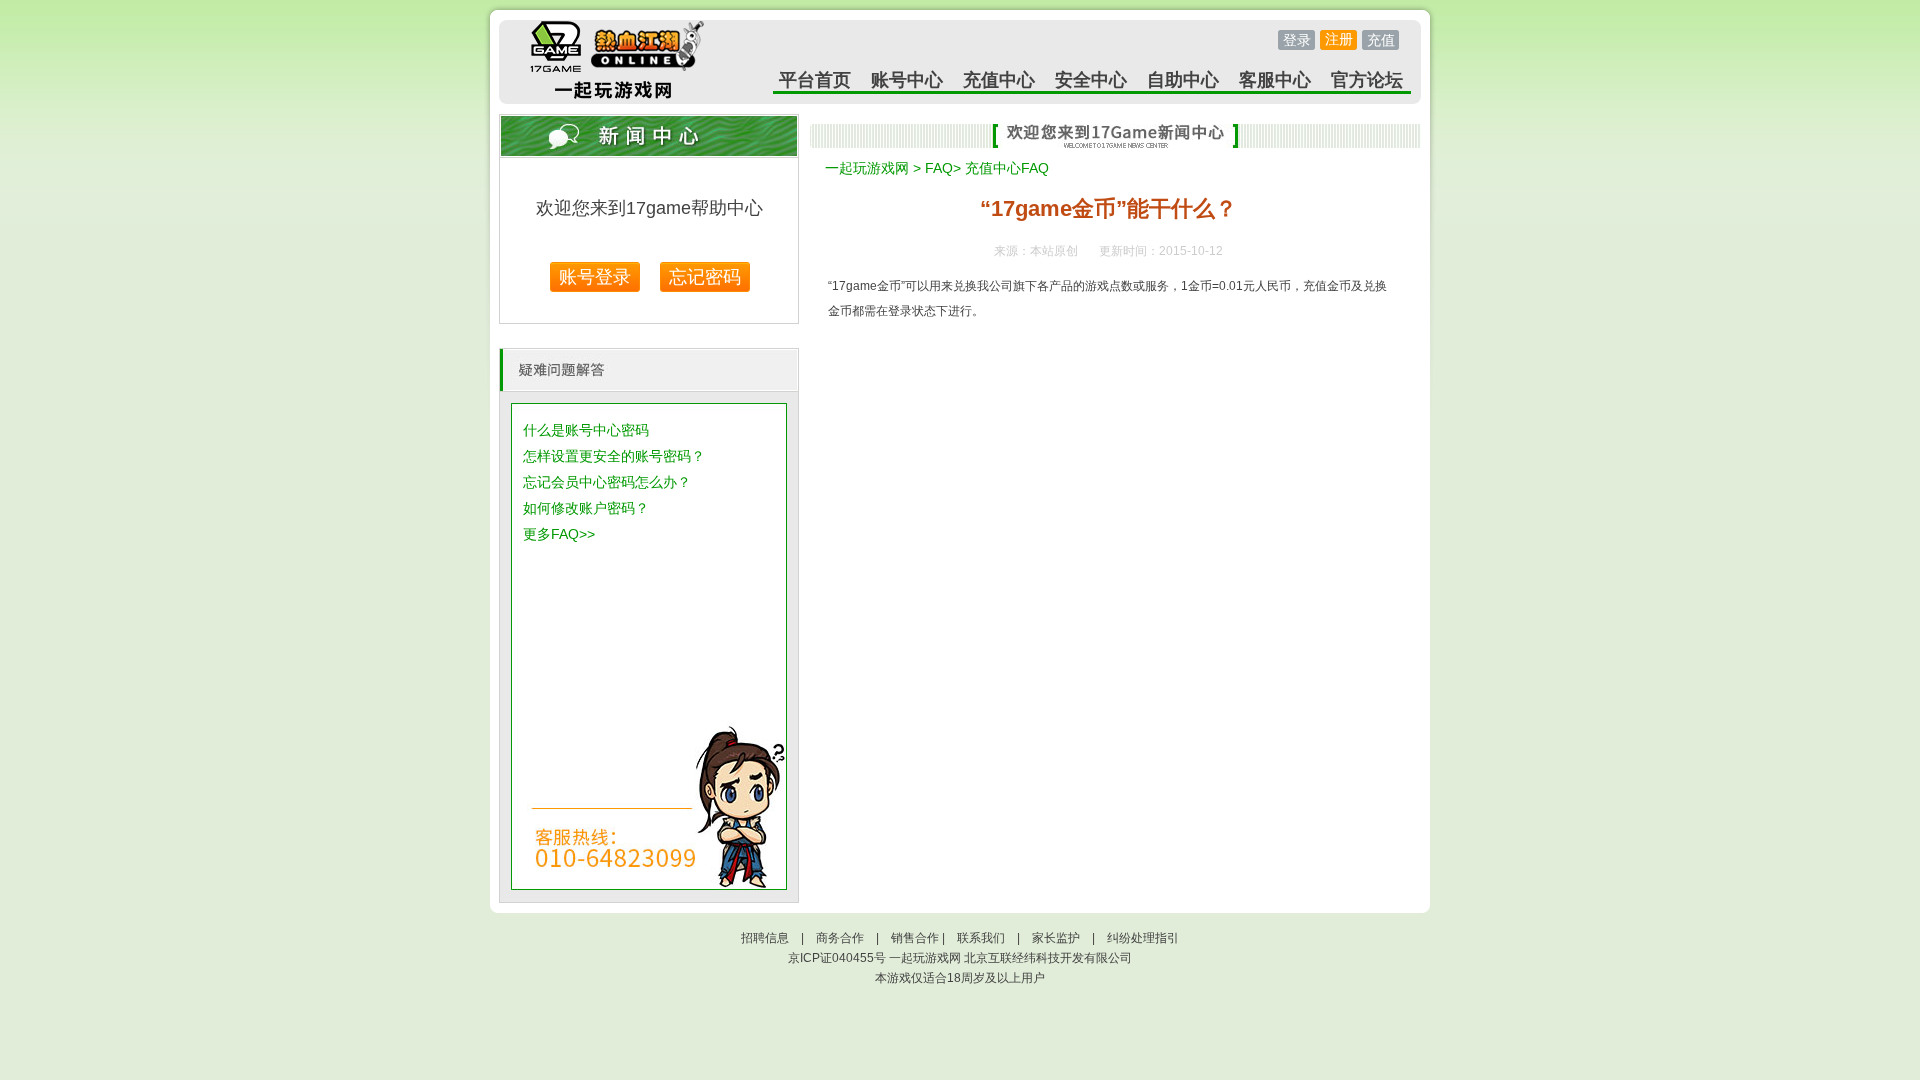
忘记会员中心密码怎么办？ (607, 482)
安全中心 (1091, 80)
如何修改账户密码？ (586, 508)
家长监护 (1056, 938)
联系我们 (981, 938)
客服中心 (1275, 80)
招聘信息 (765, 938)
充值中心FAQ (1007, 168)
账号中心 (907, 80)
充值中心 (999, 80)
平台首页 (815, 80)
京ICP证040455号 (837, 958)
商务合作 (840, 938)
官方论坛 (1367, 80)
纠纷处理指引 (1143, 938)
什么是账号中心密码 (586, 430)
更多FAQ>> (559, 534)
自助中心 (1183, 80)
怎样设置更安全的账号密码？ (614, 456)
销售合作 (915, 938)
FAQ (939, 168)
